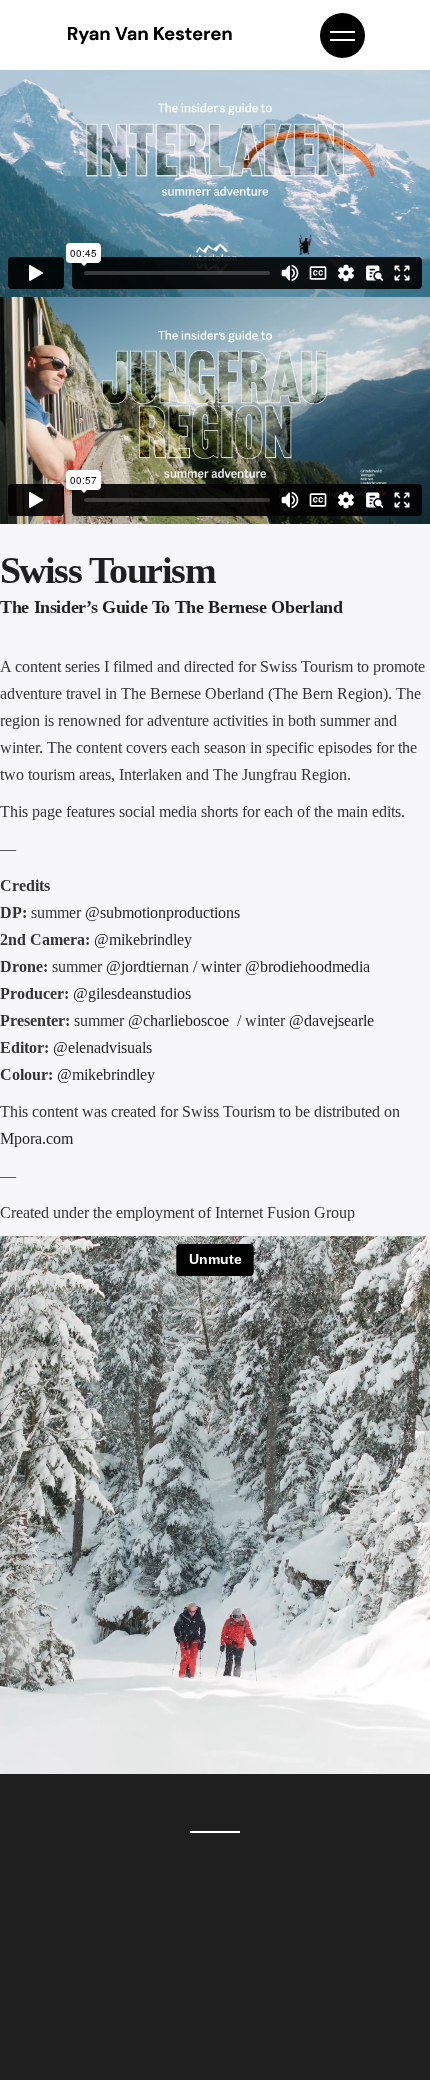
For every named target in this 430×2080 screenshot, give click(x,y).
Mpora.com (36, 1138)
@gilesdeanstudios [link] (134, 993)
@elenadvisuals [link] (102, 1047)
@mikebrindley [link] (143, 939)
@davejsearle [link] (331, 1020)
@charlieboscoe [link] (180, 1020)
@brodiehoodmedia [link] (307, 966)
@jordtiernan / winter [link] (175, 966)
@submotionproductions (162, 912)
